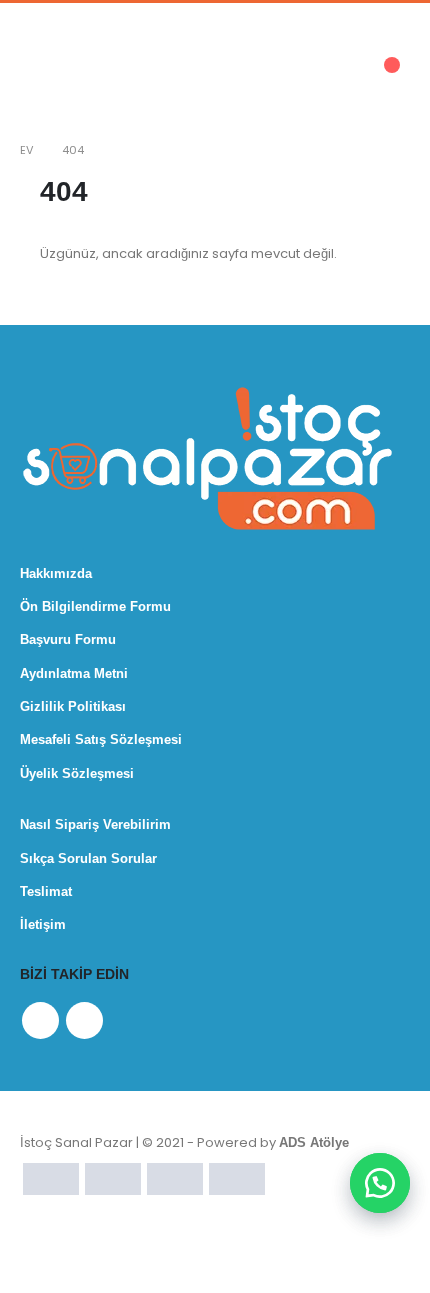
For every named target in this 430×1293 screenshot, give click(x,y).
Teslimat (46, 891)
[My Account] (259, 76)
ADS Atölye (314, 1142)
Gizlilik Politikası (73, 706)
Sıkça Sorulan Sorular (88, 858)
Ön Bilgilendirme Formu (95, 606)
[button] (380, 1183)
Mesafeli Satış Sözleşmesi (101, 739)
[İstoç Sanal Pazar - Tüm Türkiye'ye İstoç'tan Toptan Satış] (104, 74)
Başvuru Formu (68, 639)
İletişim (43, 924)
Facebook (40, 1020)
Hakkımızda (56, 573)
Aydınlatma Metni (74, 673)
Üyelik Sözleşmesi (77, 773)
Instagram (84, 1020)
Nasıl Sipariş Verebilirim (95, 824)
